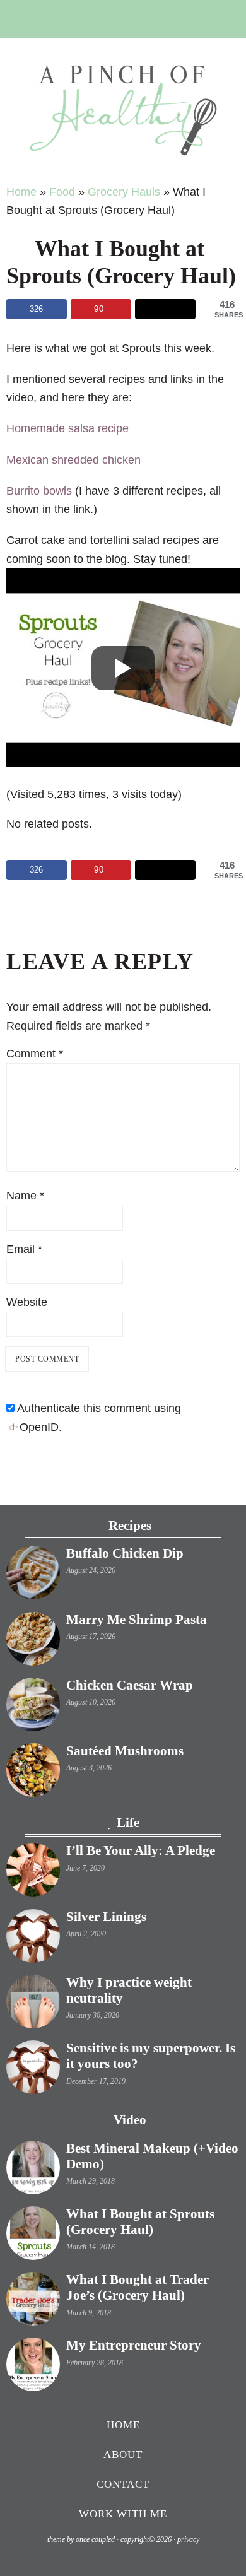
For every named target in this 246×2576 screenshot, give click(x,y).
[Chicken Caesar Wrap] (33, 1707)
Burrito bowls (39, 491)
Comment (35, 1054)
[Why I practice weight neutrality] (33, 2004)
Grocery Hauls (124, 192)
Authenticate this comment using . (98, 1417)
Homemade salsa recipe (67, 428)
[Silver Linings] (33, 1939)
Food (62, 192)
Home (21, 192)
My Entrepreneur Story (134, 2345)
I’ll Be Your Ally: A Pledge (141, 1850)
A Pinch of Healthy (123, 110)
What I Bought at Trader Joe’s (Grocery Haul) (138, 2287)
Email (24, 1249)
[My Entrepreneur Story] (33, 2367)
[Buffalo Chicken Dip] (33, 1575)
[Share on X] (165, 309)
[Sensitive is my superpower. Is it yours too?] (33, 2070)
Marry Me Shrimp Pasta (137, 1620)
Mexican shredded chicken (73, 460)
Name (25, 1196)
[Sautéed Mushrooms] (33, 1773)
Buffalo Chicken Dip (125, 1553)
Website (27, 1302)
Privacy (188, 2539)
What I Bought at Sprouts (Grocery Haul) (140, 2222)
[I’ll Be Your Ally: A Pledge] (33, 1873)
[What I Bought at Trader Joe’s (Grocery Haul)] (33, 2302)
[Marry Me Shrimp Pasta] (33, 1642)
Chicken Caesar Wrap (130, 1685)
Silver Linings (106, 1917)
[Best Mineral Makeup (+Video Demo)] (33, 2170)
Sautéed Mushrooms (125, 1751)
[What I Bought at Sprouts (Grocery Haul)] (33, 2236)
